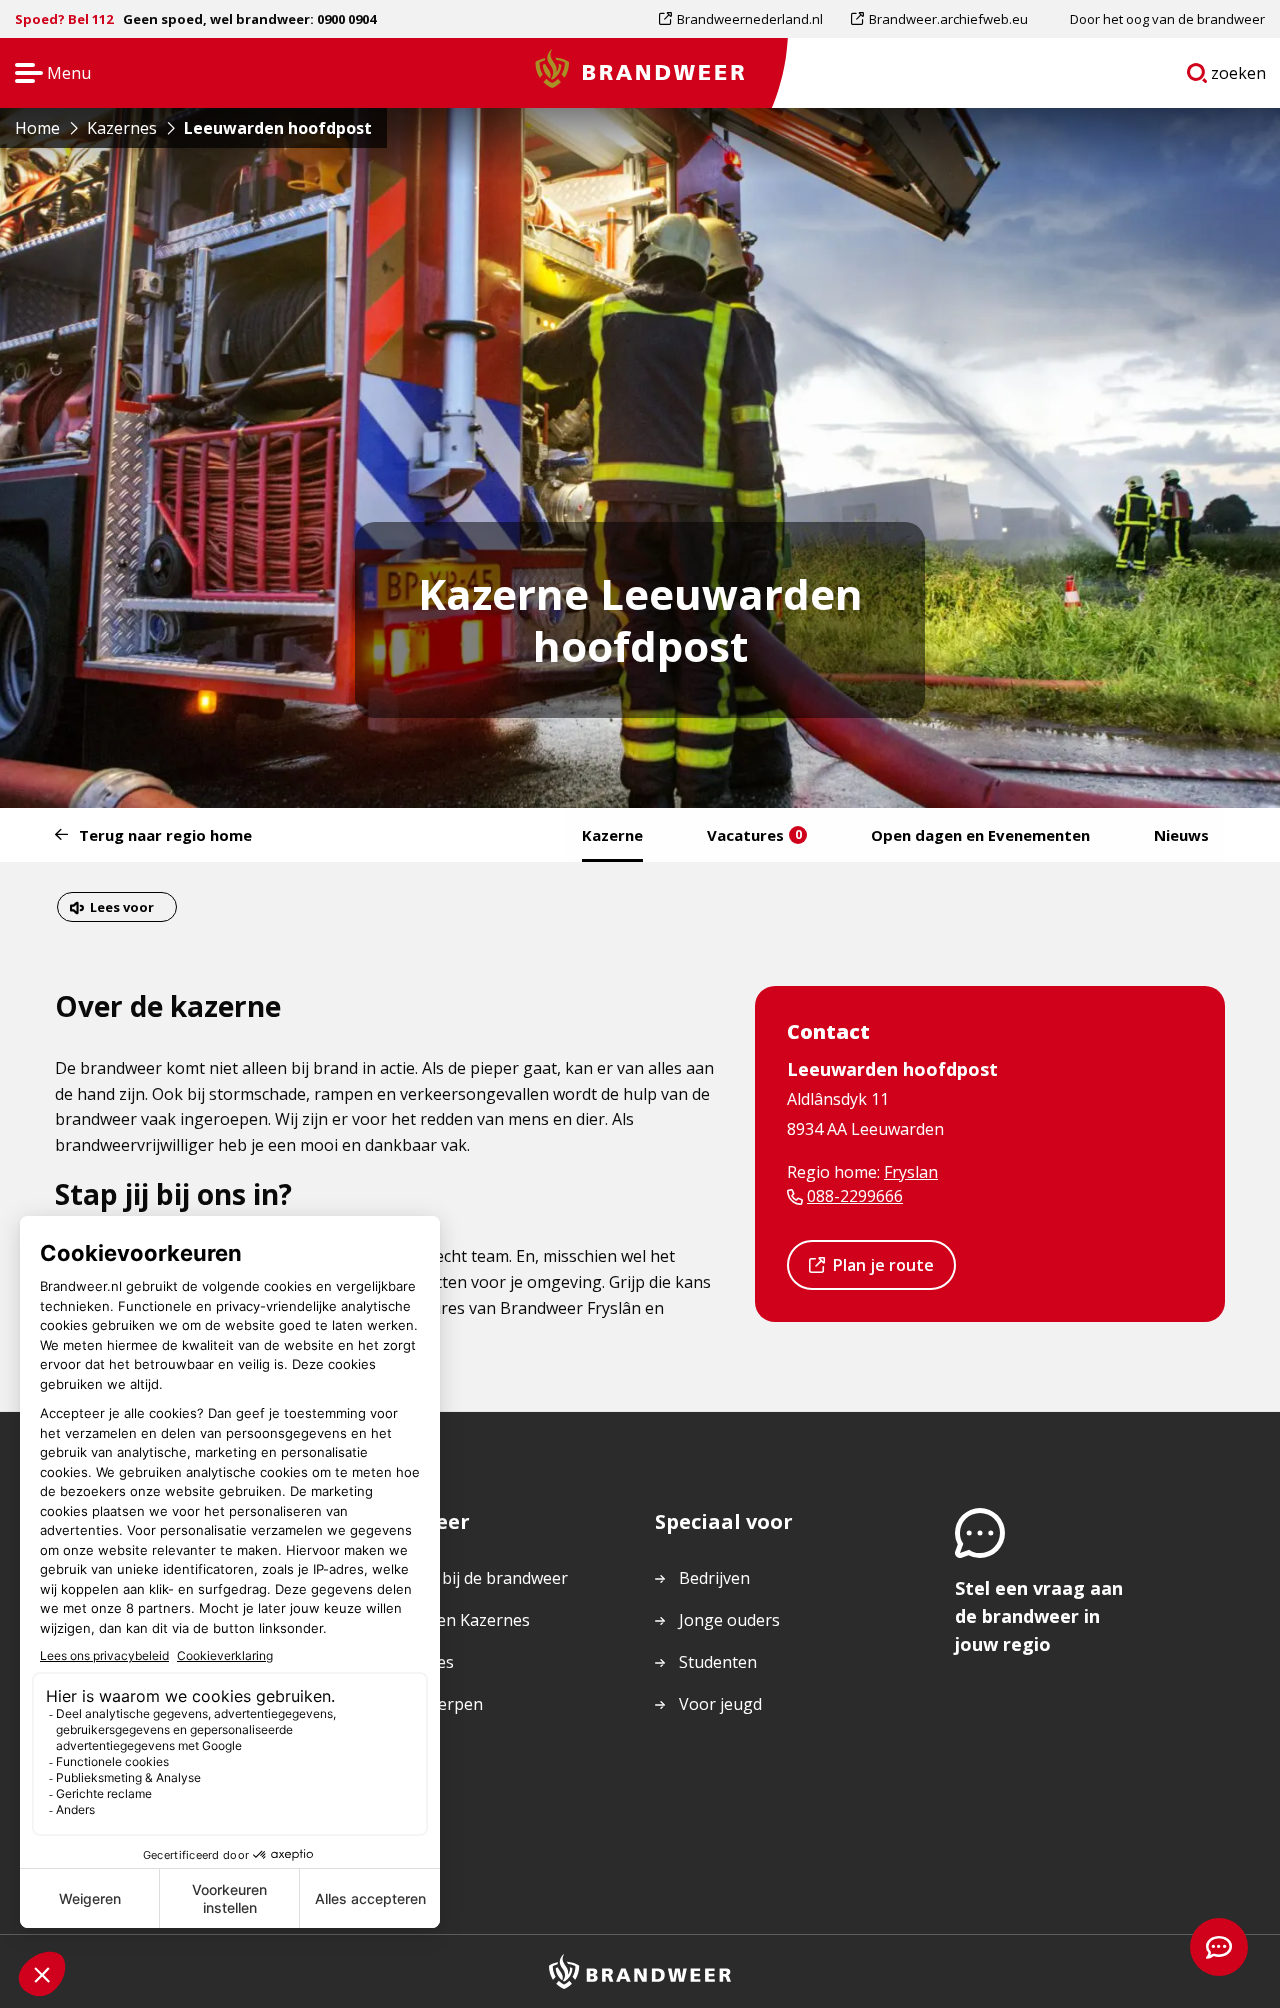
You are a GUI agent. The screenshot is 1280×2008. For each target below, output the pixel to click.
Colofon (409, 1788)
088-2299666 (855, 1196)
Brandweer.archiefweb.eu (948, 23)
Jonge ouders (729, 1620)
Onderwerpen (431, 1704)
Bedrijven (714, 1578)
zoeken (1239, 77)
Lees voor (121, 909)
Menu (46, 74)
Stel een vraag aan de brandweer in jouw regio (1039, 1616)
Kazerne (612, 835)
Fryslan (911, 1172)
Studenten (718, 1662)
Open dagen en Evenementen (980, 835)
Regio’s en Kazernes (454, 1620)
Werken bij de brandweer (473, 1578)
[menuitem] (748, 19)
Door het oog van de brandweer (1167, 19)
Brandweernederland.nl (749, 23)
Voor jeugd (720, 1704)
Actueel (406, 1746)
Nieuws (1181, 835)
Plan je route (883, 1271)
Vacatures (754, 835)
